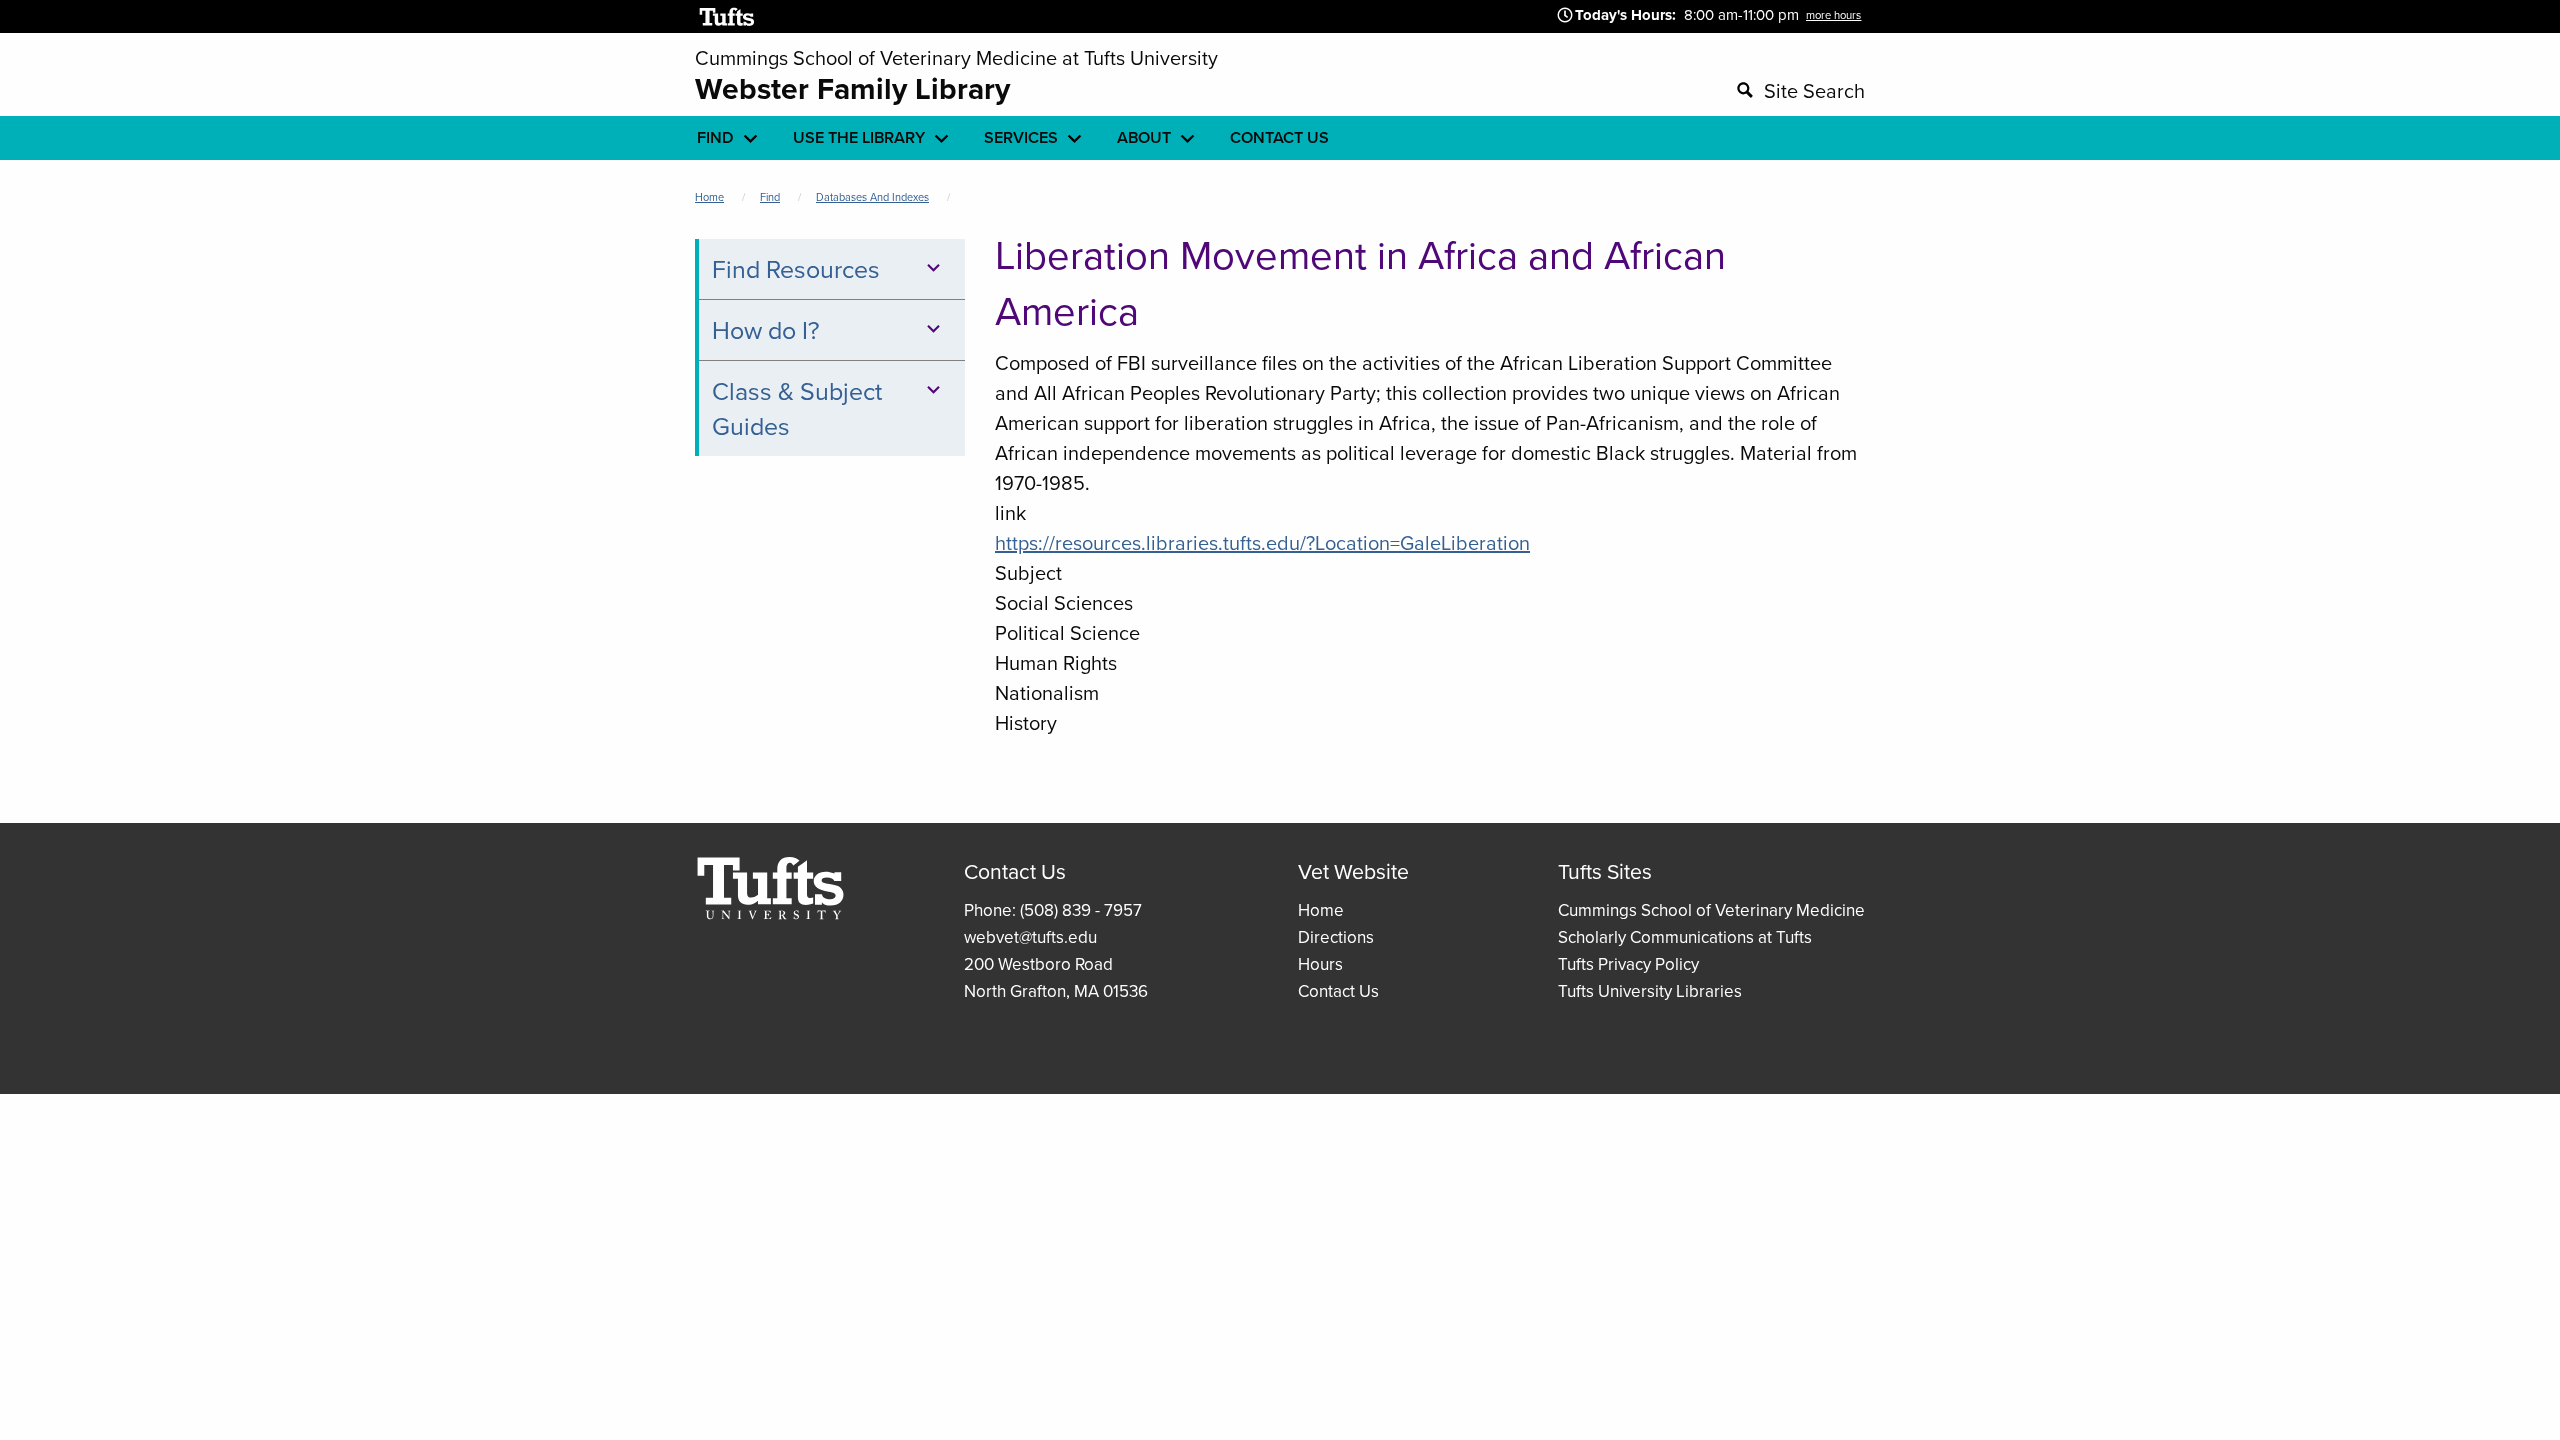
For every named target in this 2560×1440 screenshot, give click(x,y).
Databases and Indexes (872, 197)
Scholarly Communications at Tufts (1685, 937)
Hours (1320, 964)
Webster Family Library (852, 88)
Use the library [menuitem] (859, 137)
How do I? (766, 329)
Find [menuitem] (715, 137)
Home (709, 197)
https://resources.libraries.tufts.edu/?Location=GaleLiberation (1262, 542)
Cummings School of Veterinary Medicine (1711, 910)
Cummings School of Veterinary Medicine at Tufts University (956, 57)
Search (1535, 88)
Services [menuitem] (1021, 137)
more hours (1833, 15)
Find (770, 197)
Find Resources (796, 268)
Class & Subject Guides (797, 408)
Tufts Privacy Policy (1628, 964)
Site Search (1814, 90)
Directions (1336, 937)
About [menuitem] (1144, 137)
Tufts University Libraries (1650, 991)
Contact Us (1338, 991)
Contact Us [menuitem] (1279, 137)
